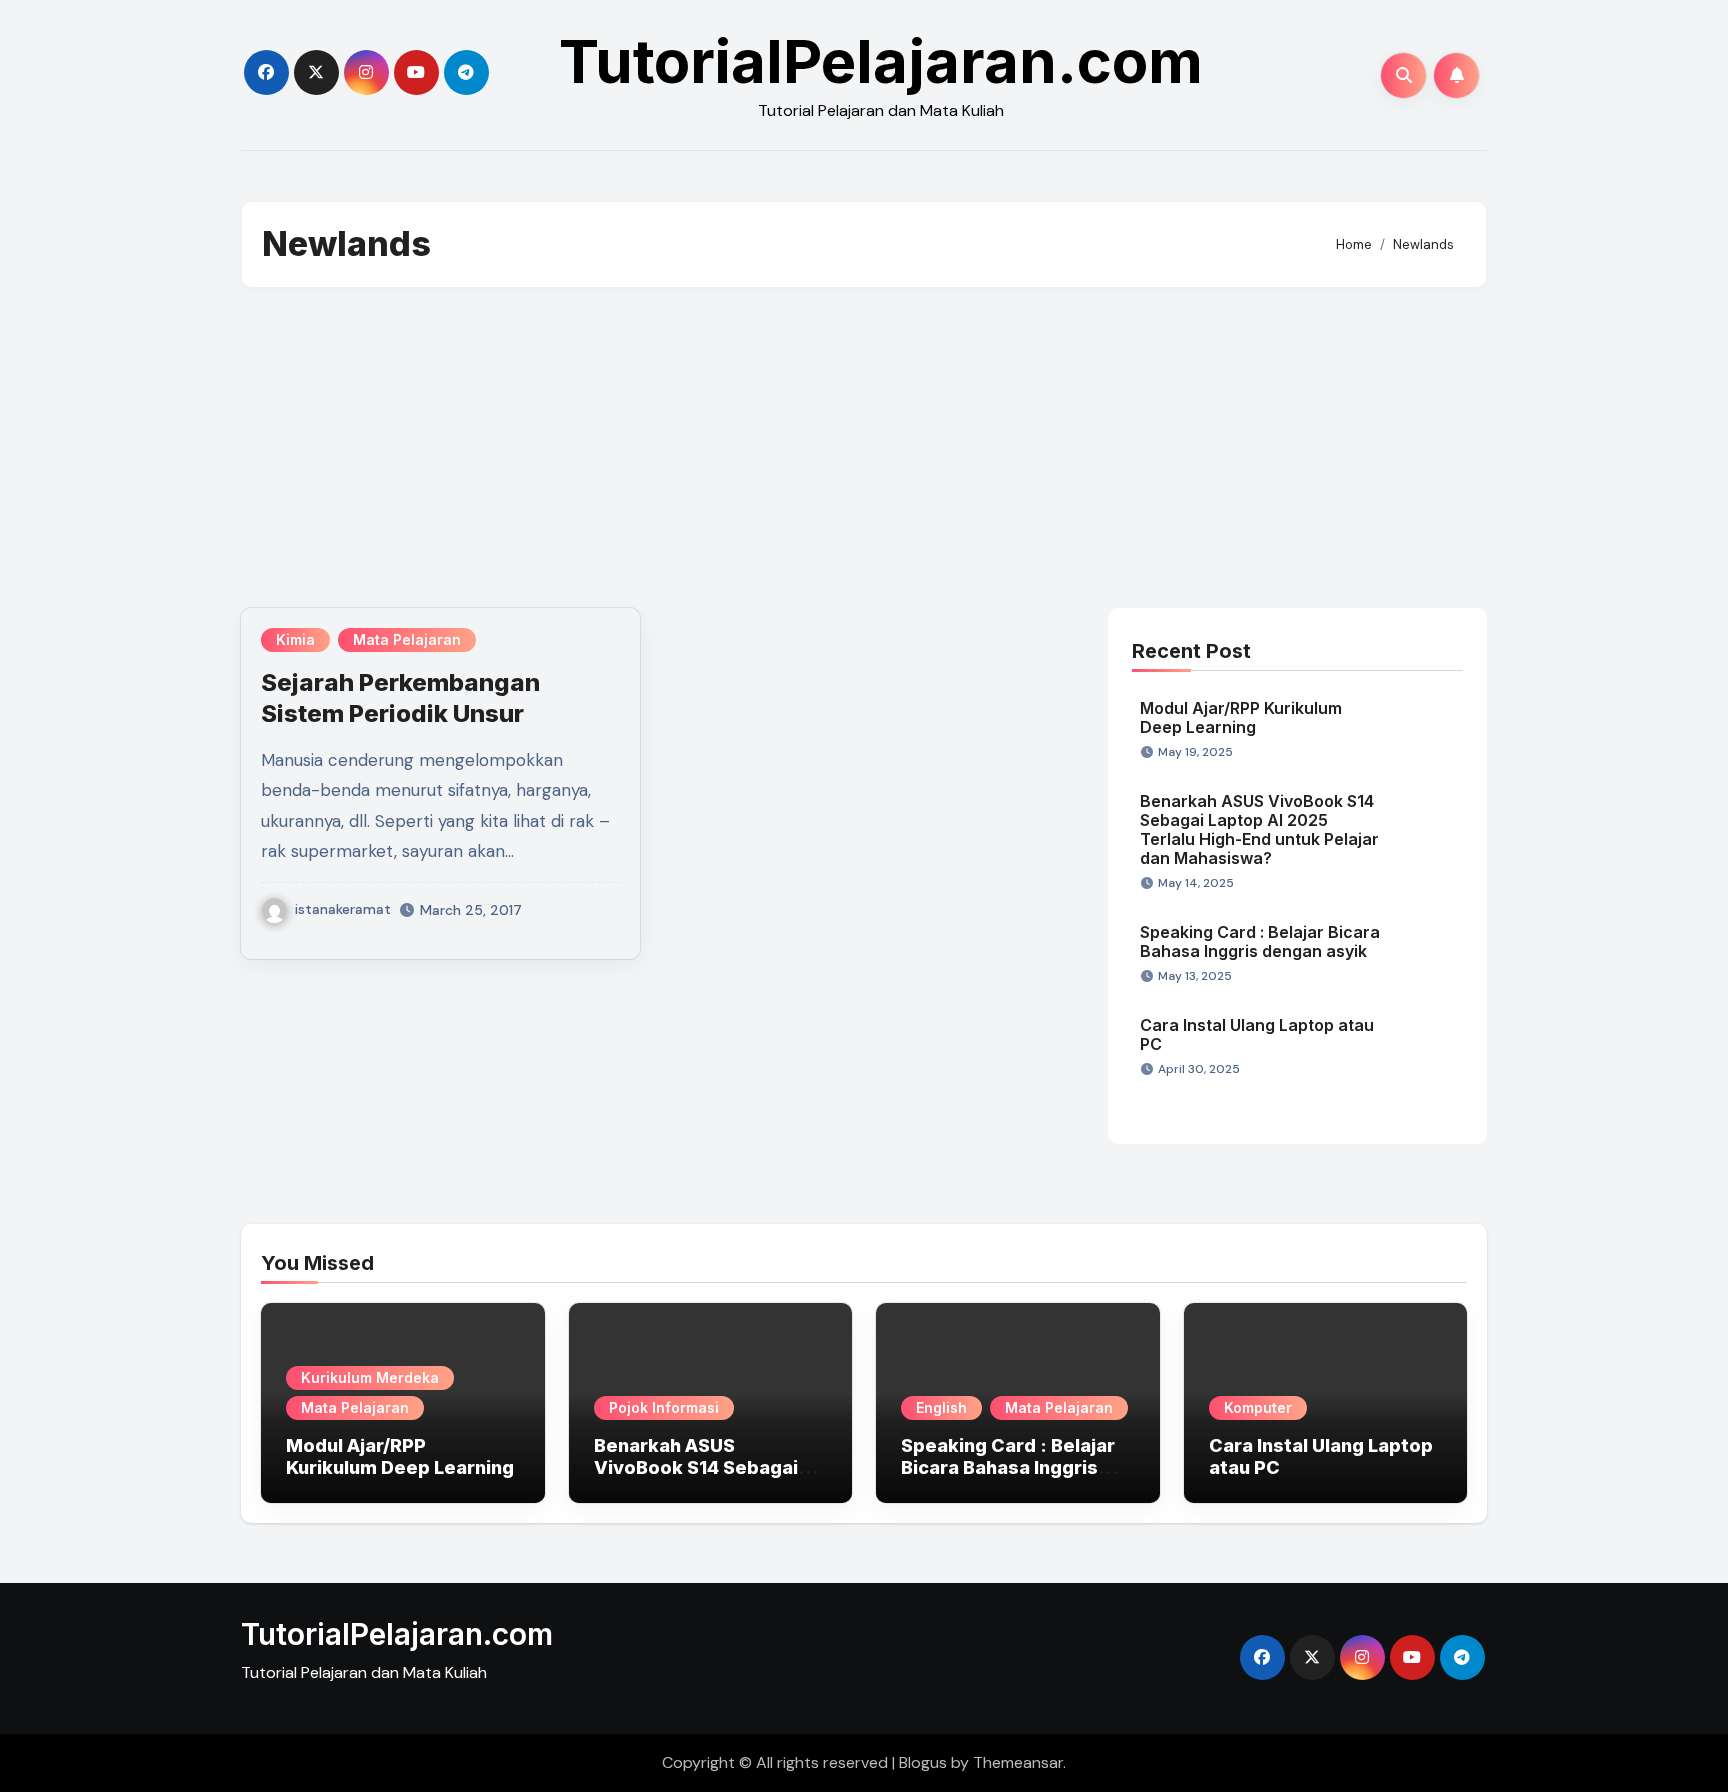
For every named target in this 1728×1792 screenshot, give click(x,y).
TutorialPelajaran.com (881, 61)
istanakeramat (343, 909)
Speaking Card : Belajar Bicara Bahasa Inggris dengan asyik (1260, 941)
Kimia (295, 639)
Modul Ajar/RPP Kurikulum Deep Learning (1241, 717)
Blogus (923, 1762)
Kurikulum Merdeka (370, 1377)
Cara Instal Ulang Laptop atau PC (1257, 1034)
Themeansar (1018, 1762)
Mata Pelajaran (407, 639)
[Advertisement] (864, 448)
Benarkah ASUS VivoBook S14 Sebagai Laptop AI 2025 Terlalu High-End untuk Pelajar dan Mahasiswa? (1259, 830)
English (941, 1407)
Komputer (1258, 1407)
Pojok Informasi (664, 1407)
